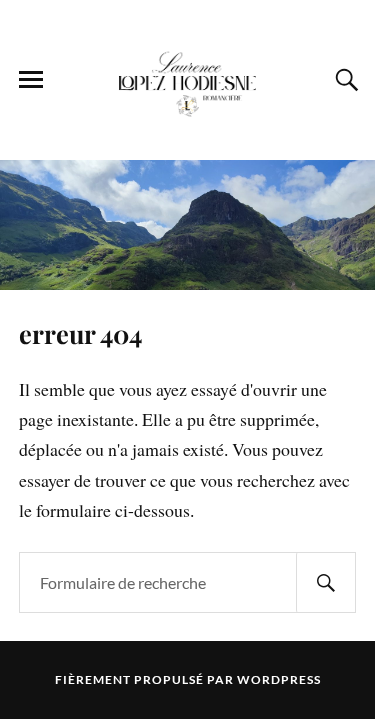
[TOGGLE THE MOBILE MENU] (31, 80)
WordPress (279, 679)
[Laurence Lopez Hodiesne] (188, 78)
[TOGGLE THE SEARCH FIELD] (344, 80)
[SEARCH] (326, 582)
